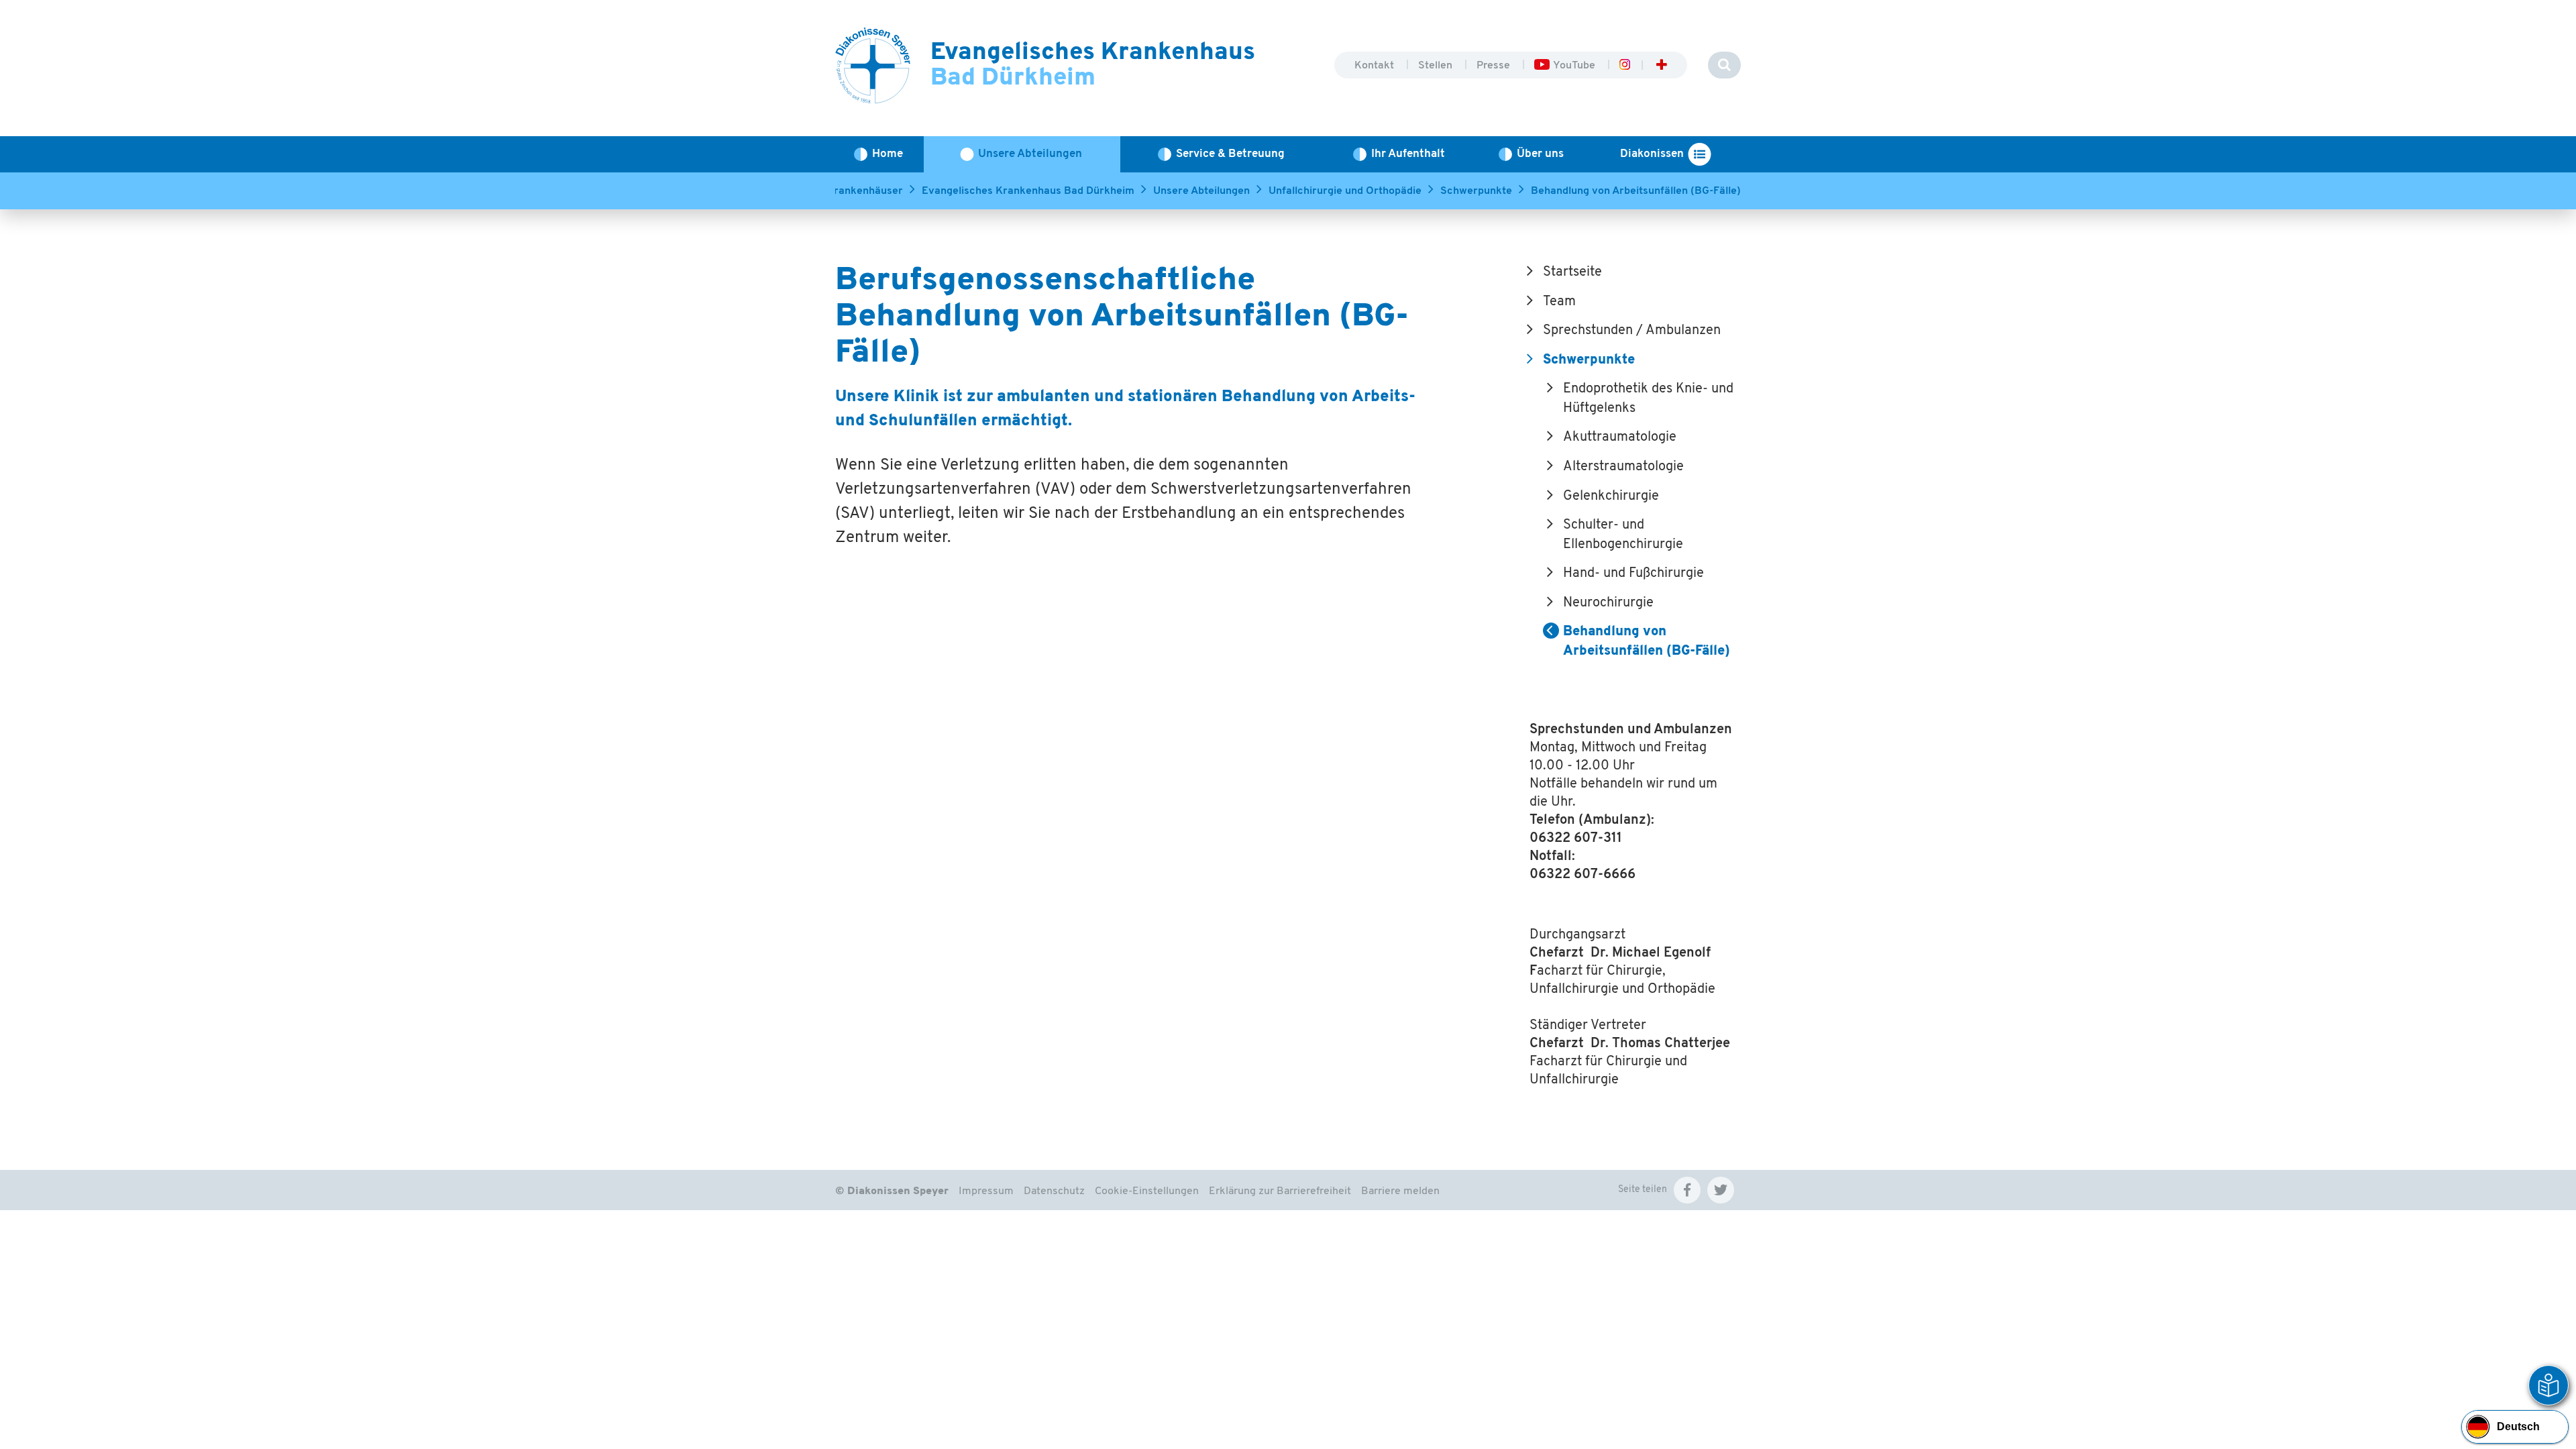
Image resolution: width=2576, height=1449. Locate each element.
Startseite (1572, 272)
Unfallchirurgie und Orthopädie (1345, 191)
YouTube (1575, 66)
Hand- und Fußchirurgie (1633, 574)
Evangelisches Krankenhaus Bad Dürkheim (1028, 191)
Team (1559, 302)
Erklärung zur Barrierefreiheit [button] (1280, 1191)
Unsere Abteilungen (1201, 191)
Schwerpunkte (1476, 191)
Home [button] (888, 154)
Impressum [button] (986, 1191)
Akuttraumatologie (1620, 437)
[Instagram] (1624, 66)
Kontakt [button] (1376, 66)
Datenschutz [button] (1054, 1191)
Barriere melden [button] (1400, 1191)
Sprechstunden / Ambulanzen (1632, 331)
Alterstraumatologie (1623, 467)
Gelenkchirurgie (1611, 496)
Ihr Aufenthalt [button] (1408, 154)
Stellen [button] (1437, 66)
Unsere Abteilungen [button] (1030, 154)
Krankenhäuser (865, 191)
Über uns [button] (1540, 154)
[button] (1687, 1190)
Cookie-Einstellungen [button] (1147, 1191)
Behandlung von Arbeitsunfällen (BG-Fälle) (1636, 191)
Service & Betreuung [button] (1230, 154)
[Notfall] (1662, 66)
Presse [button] (1495, 66)
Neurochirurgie (1608, 603)
